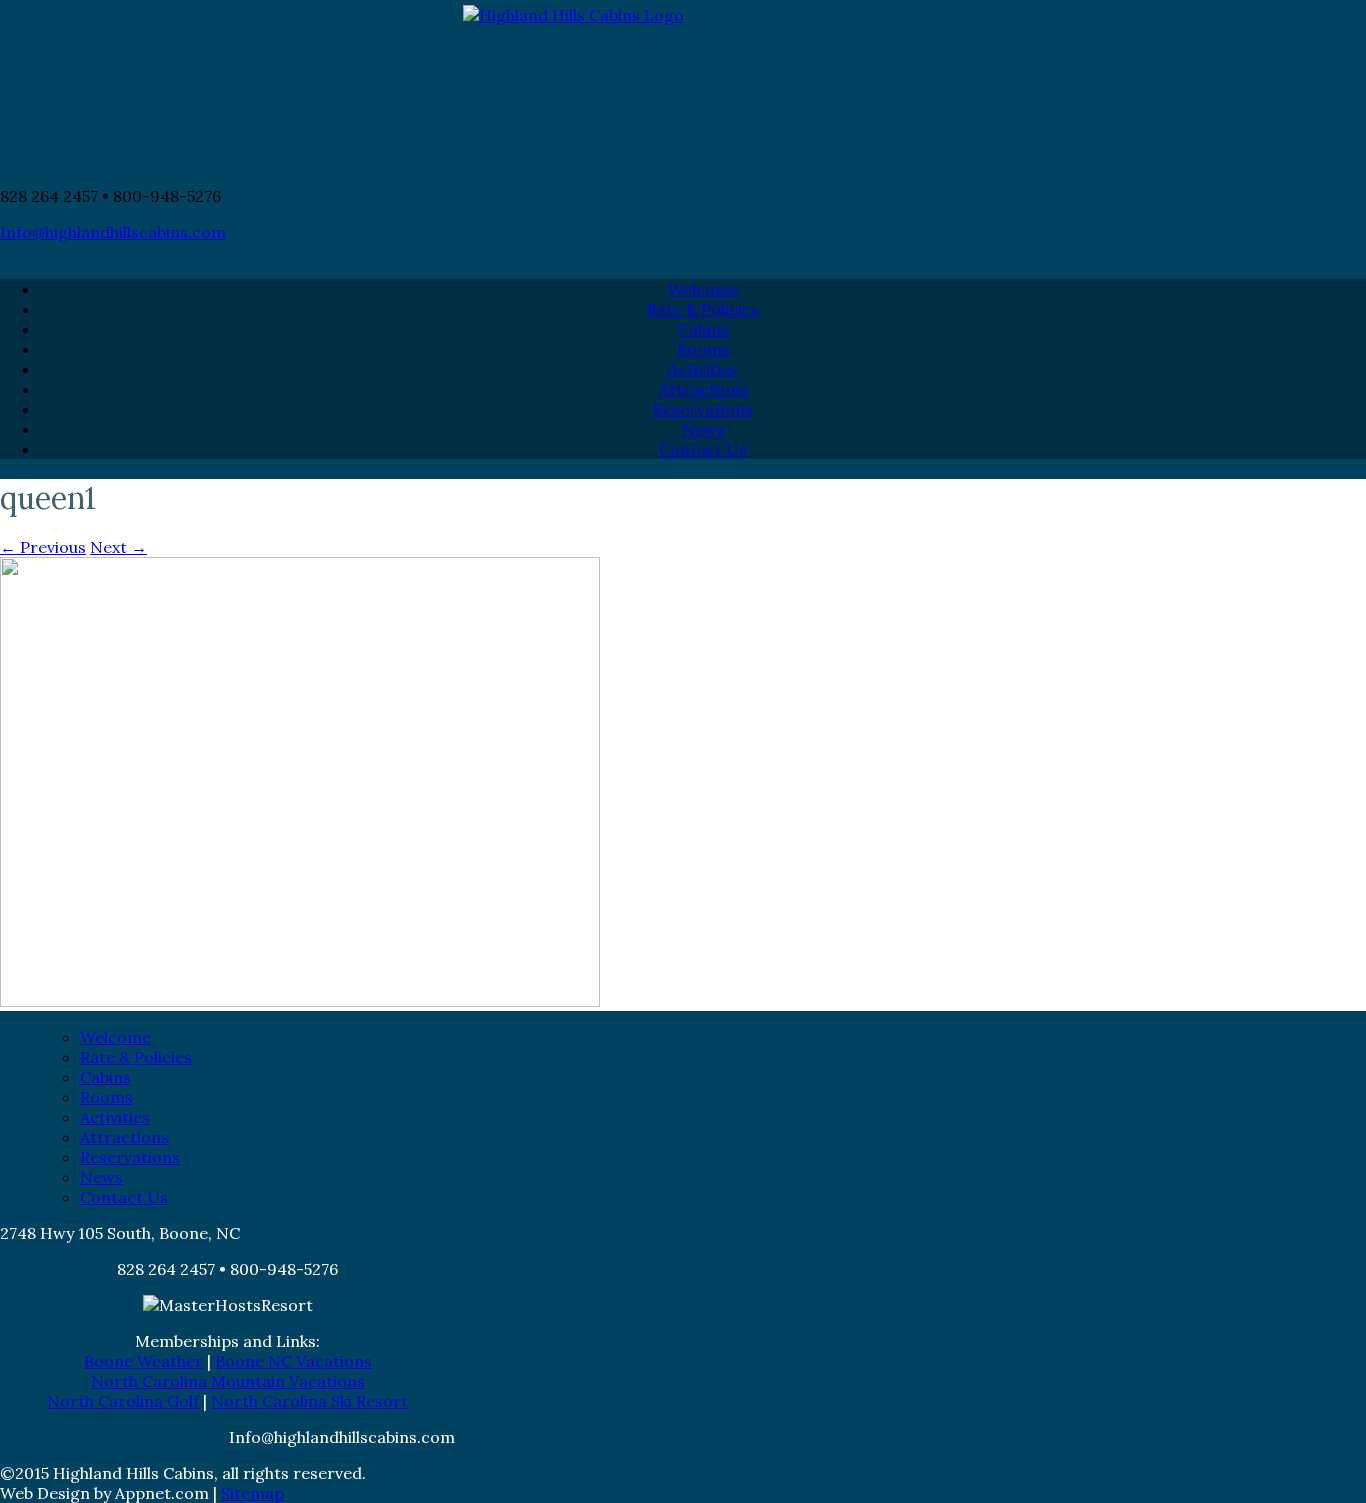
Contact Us (703, 449)
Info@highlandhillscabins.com (113, 232)
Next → (118, 547)
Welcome (703, 289)
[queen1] (300, 1002)
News (703, 429)
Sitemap (252, 1493)
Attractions (703, 389)
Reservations (703, 409)
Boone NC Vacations (293, 1361)
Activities (703, 369)
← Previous (43, 547)
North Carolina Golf (123, 1401)
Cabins (703, 329)
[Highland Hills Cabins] (683, 87)
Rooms (703, 349)
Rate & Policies (703, 309)
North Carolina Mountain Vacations (228, 1381)
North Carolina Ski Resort (309, 1401)
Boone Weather (143, 1361)
